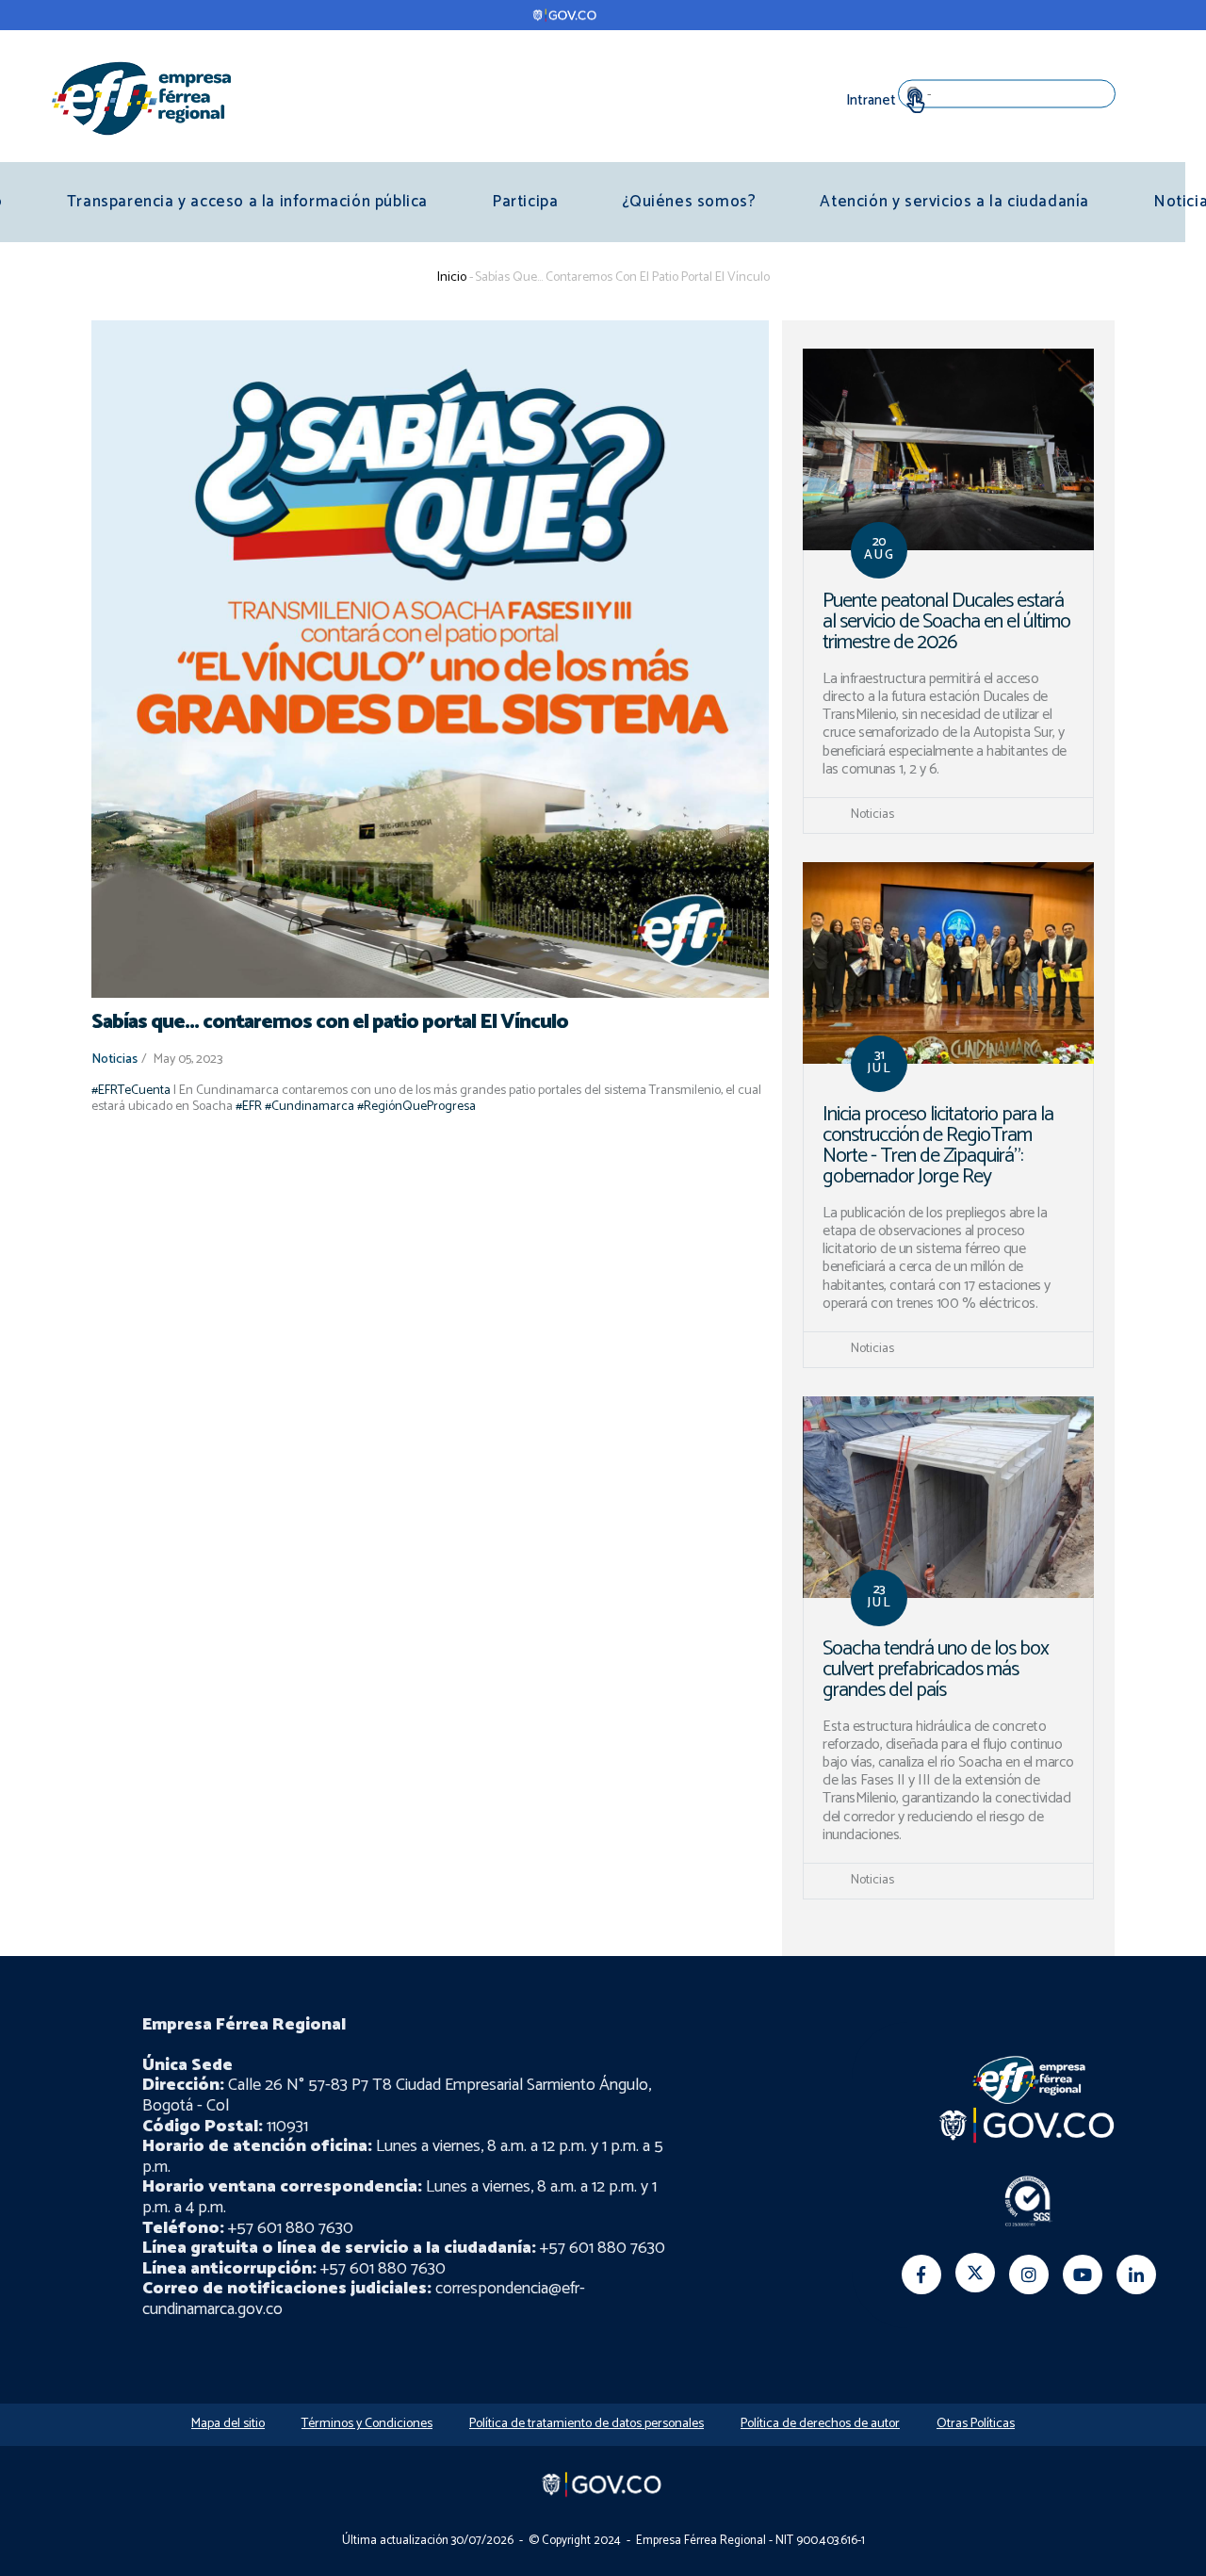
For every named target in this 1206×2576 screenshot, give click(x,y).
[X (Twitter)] (975, 2273)
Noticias (114, 1060)
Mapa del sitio (228, 2424)
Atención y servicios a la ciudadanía (954, 202)
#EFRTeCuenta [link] (131, 1091)
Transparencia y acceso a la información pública (247, 202)
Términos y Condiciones (367, 2424)
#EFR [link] (249, 1107)
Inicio (452, 277)
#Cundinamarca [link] (310, 1107)
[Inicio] (141, 98)
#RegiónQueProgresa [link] (416, 1107)
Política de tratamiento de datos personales (587, 2424)
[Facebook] (921, 2274)
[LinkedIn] (1136, 2274)
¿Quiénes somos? (689, 202)
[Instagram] (1029, 2274)
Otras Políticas (976, 2424)
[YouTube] (1083, 2274)
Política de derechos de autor (820, 2424)
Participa (525, 202)
